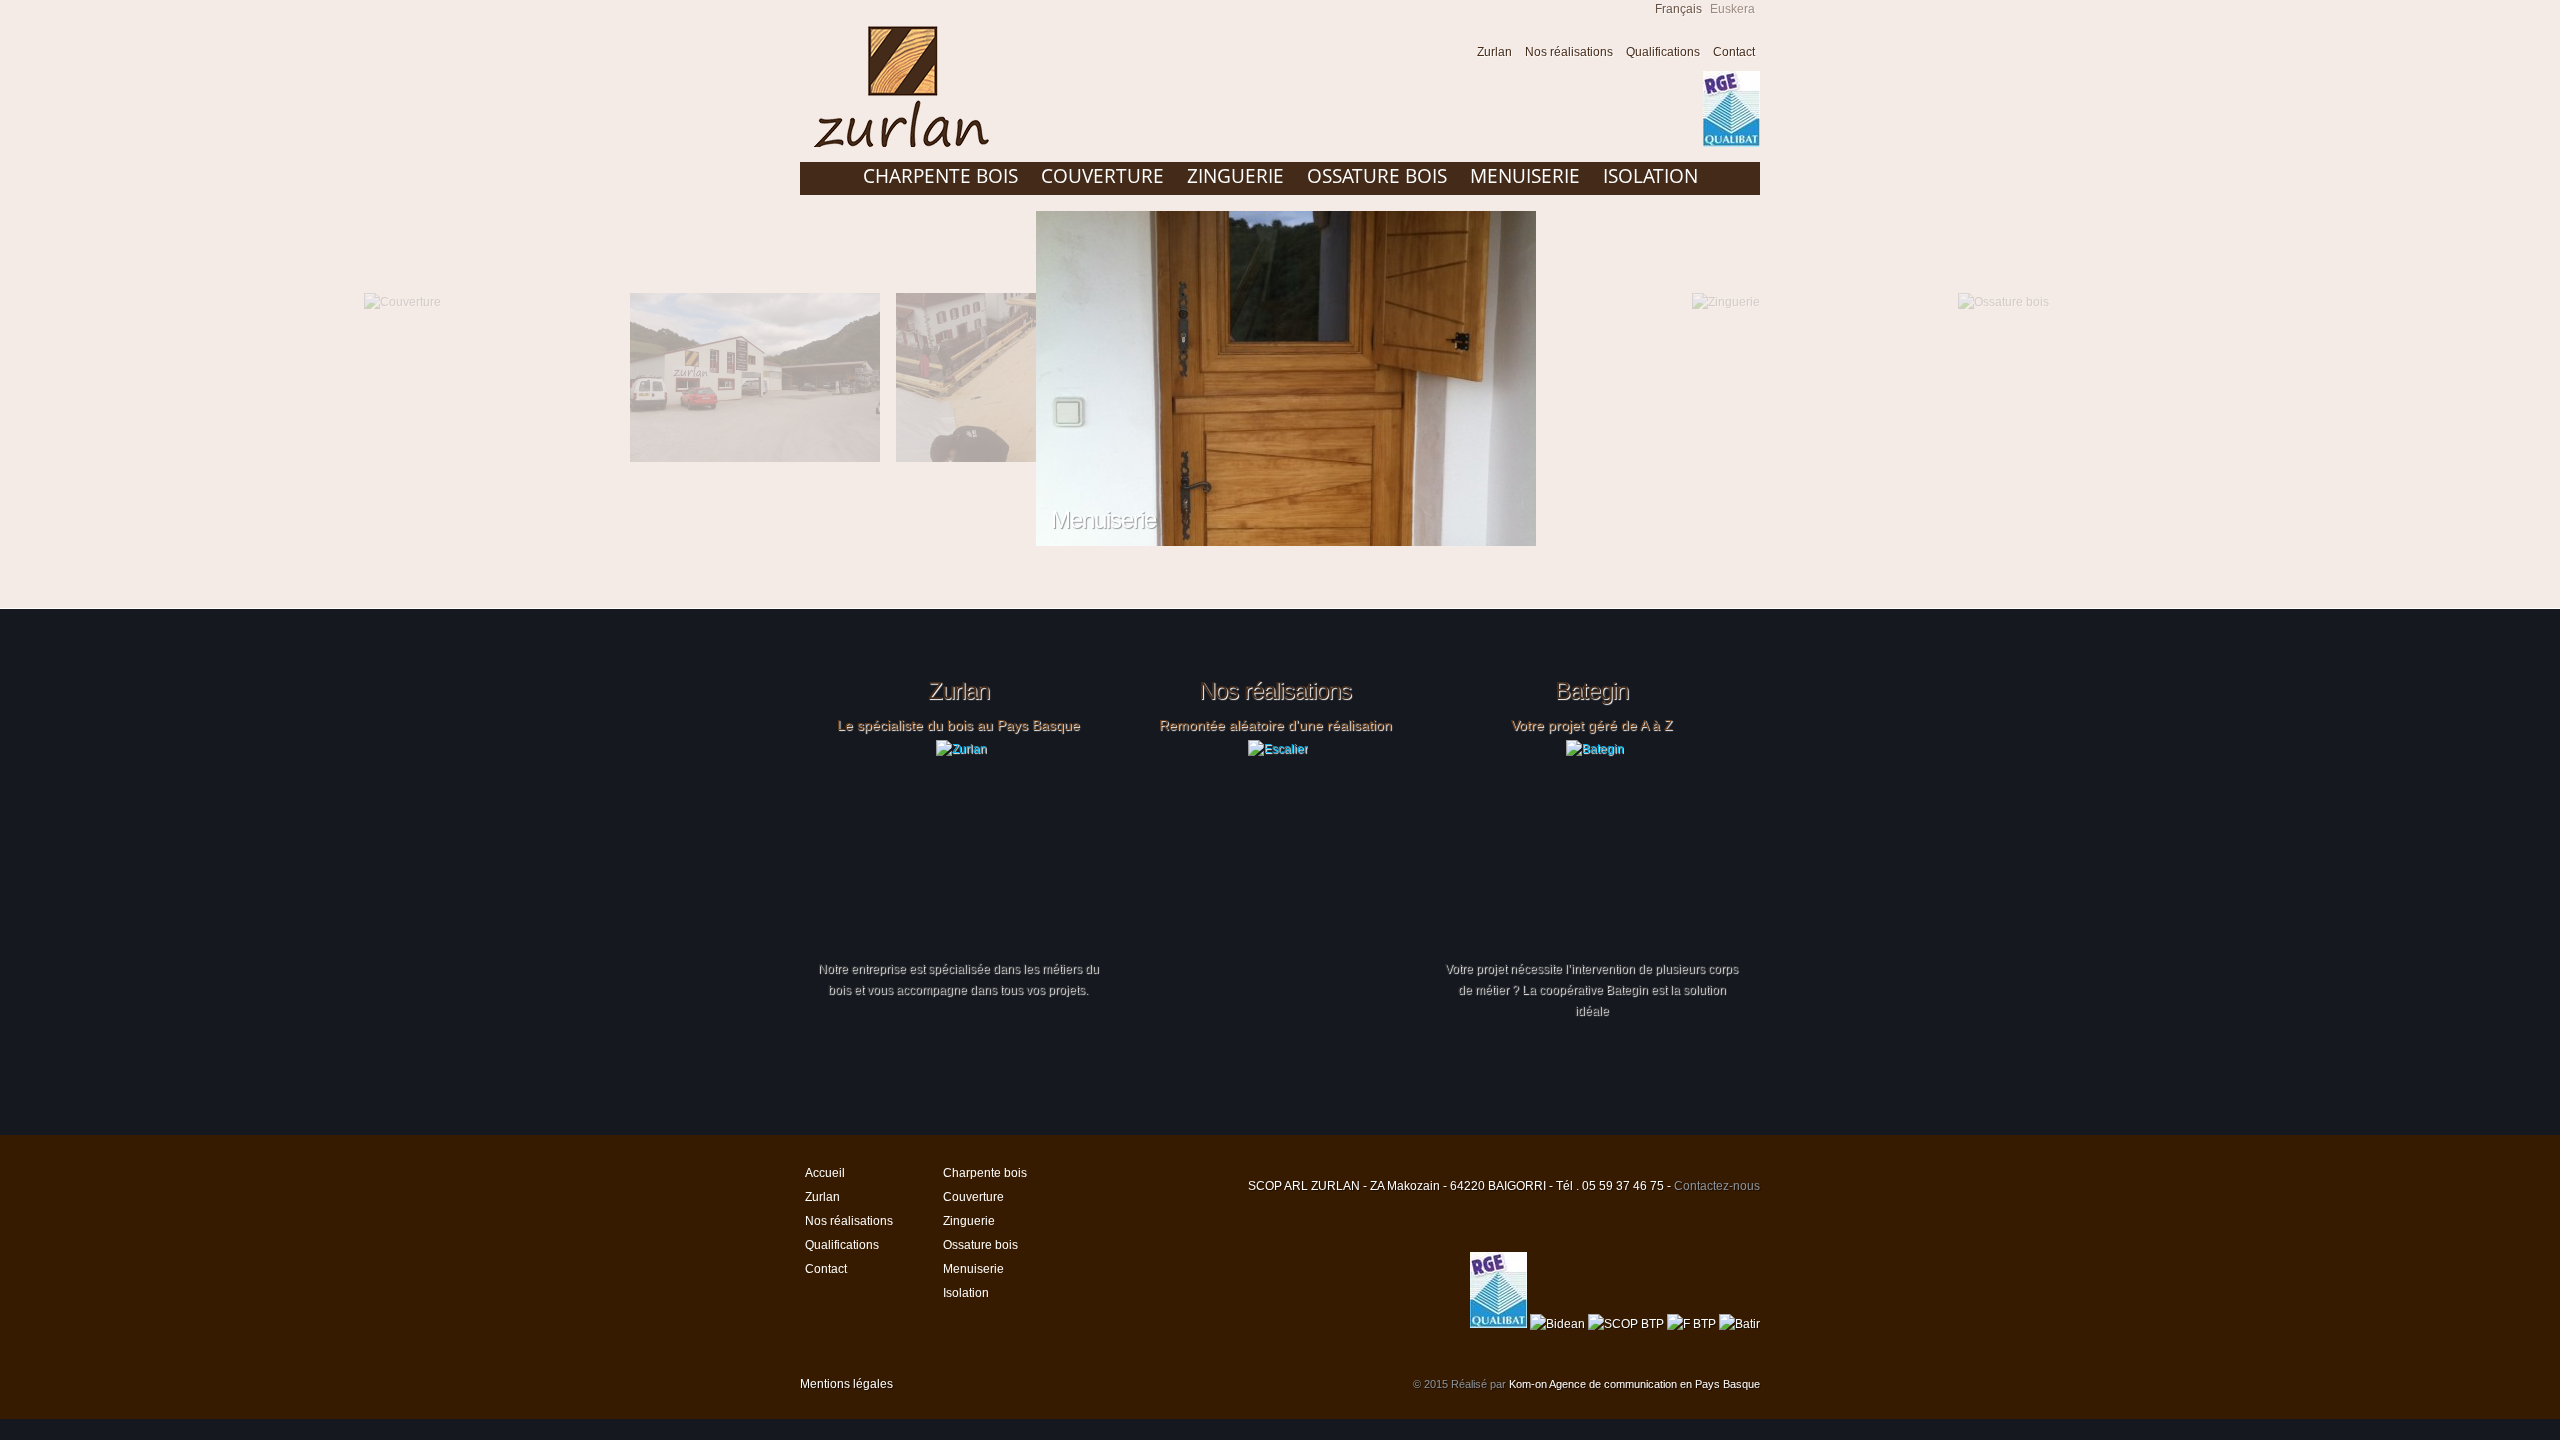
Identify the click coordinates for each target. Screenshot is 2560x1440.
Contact (1734, 52)
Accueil (1451, 54)
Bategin (1591, 691)
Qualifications (1663, 52)
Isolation (1650, 176)
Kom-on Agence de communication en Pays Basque (1634, 1384)
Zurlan (1494, 52)
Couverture (1102, 176)
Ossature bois (1377, 176)
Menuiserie (1525, 176)
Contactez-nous (1717, 1186)
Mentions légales (846, 1384)
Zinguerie (1235, 176)
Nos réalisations (1569, 52)
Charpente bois (940, 176)
